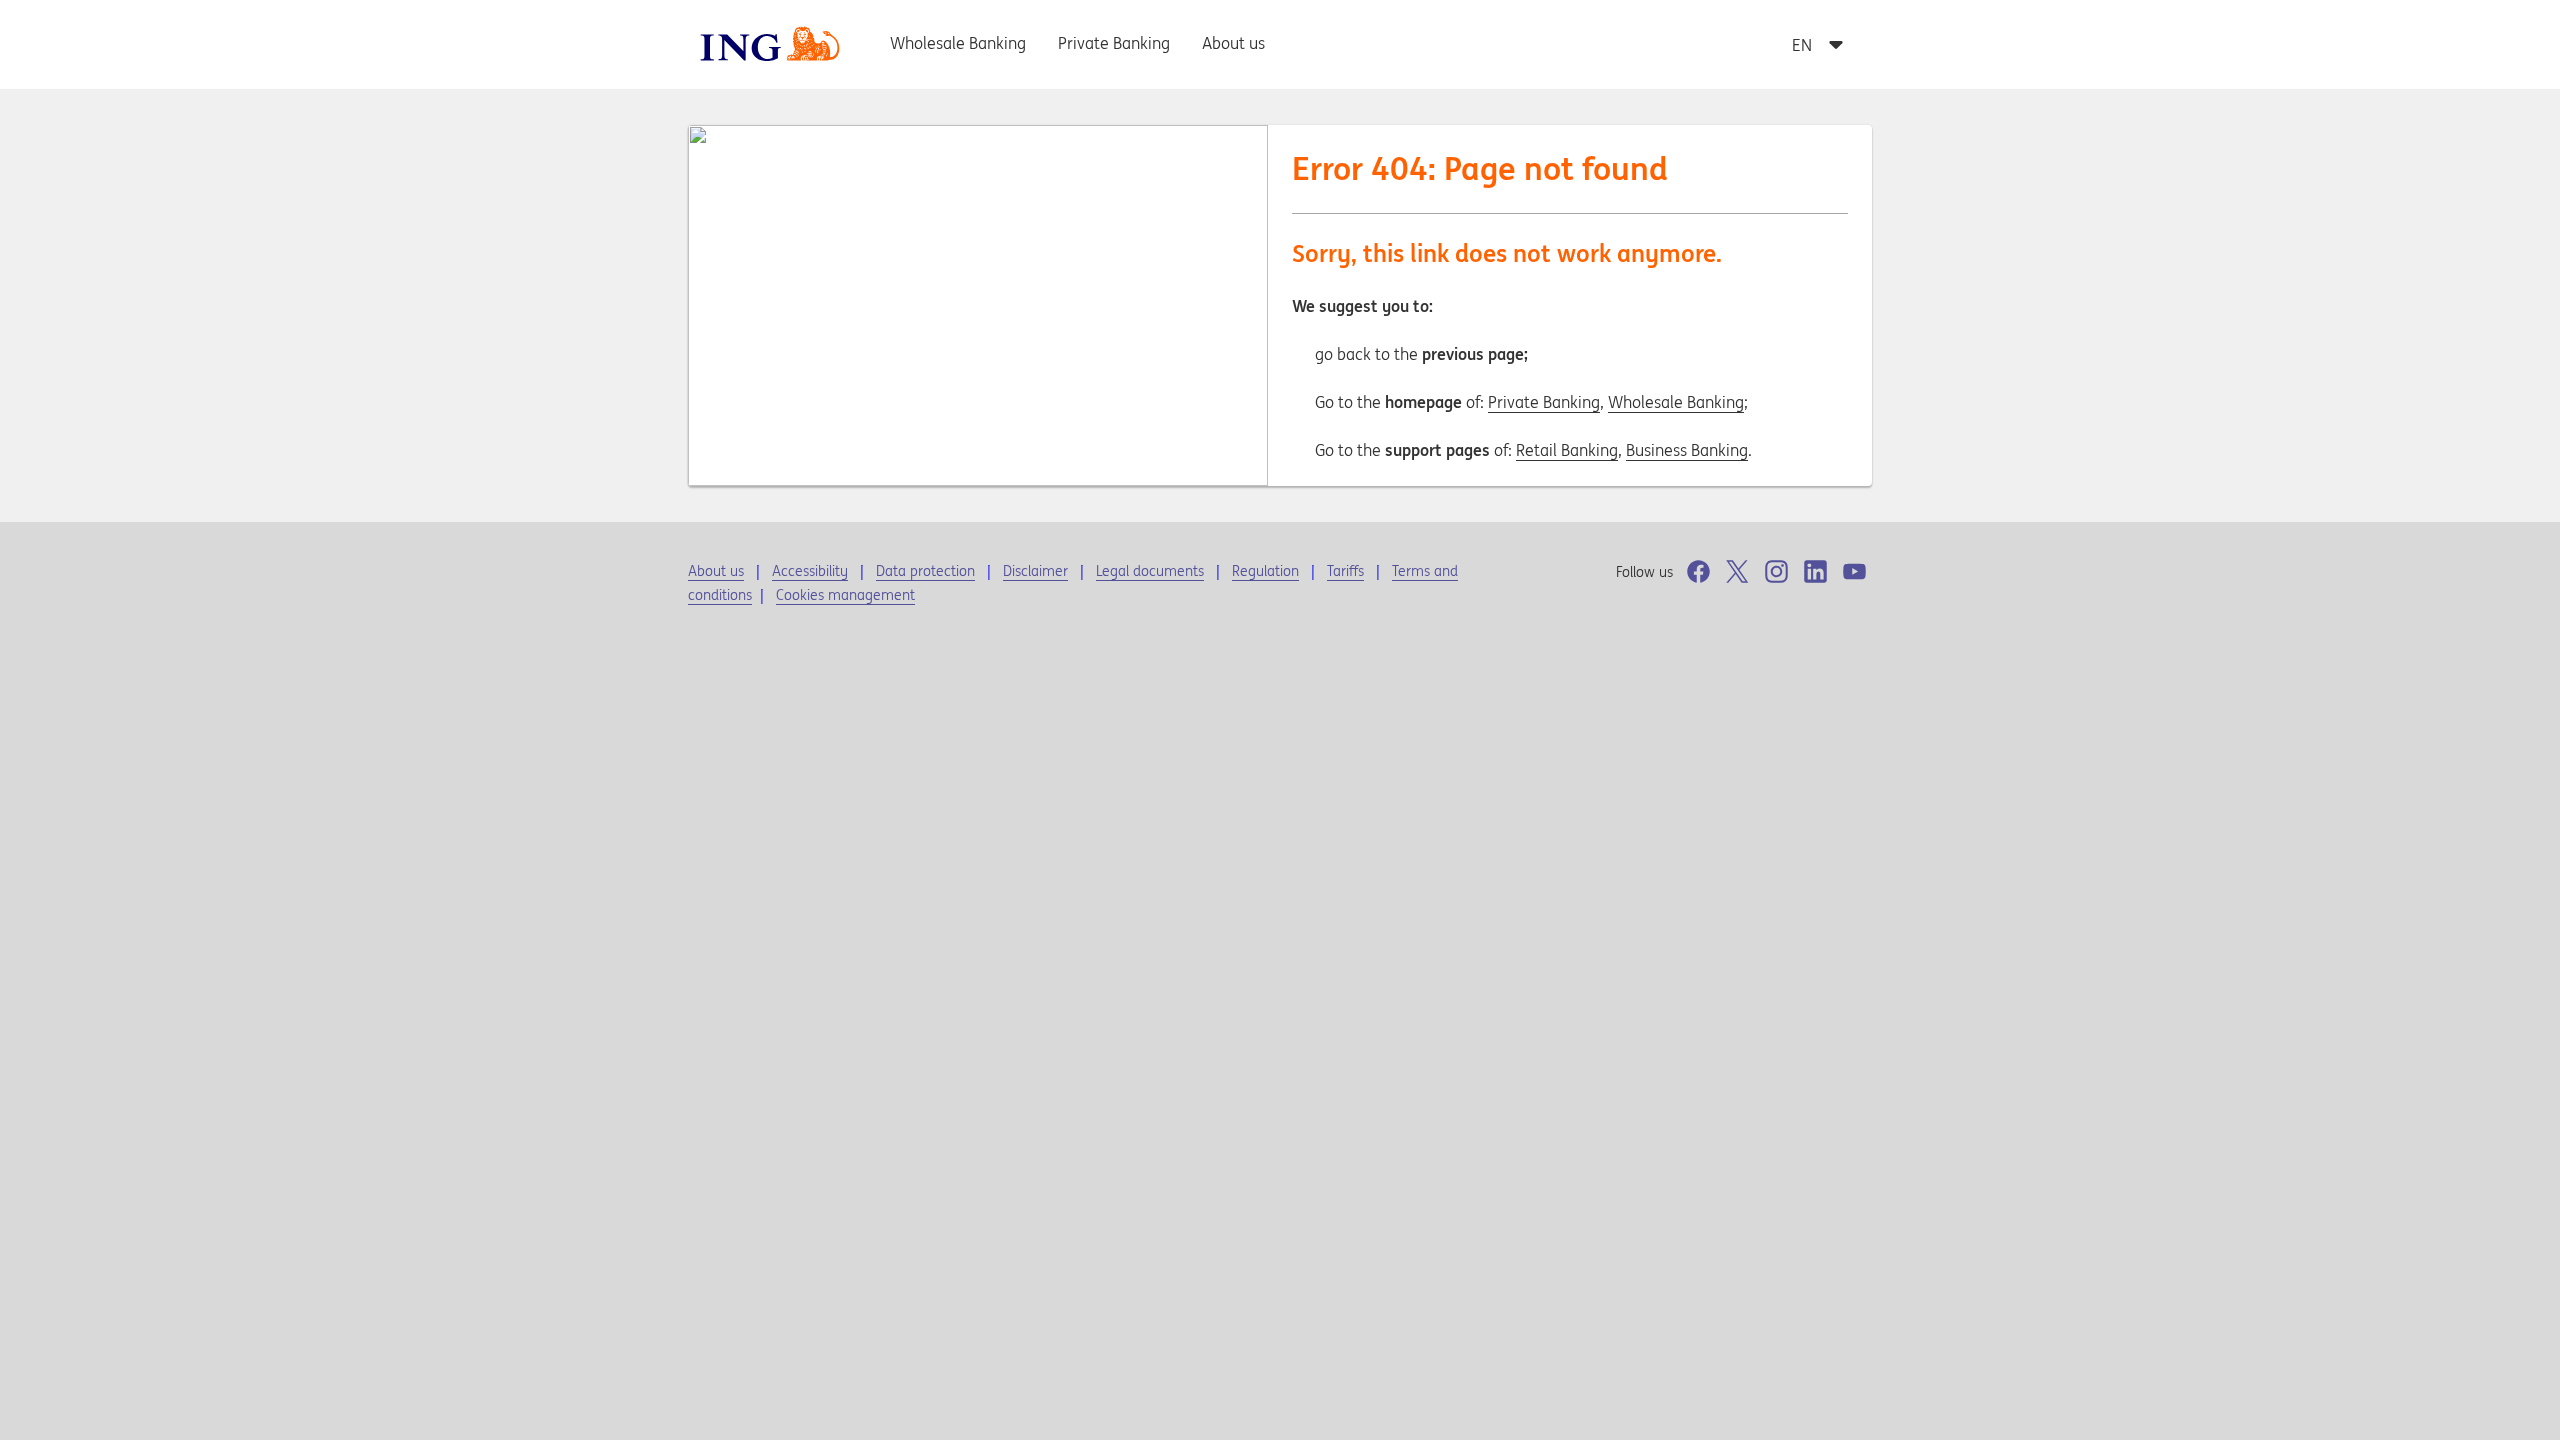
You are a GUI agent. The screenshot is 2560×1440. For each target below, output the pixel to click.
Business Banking (1687, 450)
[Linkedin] (1815, 571)
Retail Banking (1567, 450)
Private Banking (1544, 402)
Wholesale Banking (1676, 402)
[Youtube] (1854, 571)
